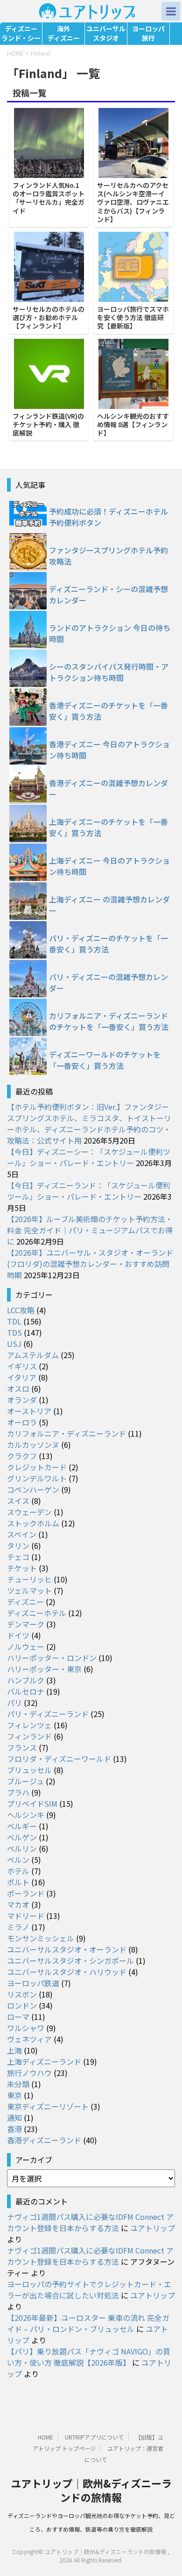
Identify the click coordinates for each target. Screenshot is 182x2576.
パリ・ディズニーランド (48, 1714)
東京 (14, 2095)
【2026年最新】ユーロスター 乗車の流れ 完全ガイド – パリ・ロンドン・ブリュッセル (88, 2323)
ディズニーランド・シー (21, 33)
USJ (14, 1344)
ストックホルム (33, 1523)
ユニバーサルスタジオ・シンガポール (70, 1961)
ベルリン (22, 1848)
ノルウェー (26, 1646)
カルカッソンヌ (33, 1445)
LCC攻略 (21, 1310)
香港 (14, 2129)
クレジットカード (37, 1467)
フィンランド (29, 1736)
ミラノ (18, 1927)
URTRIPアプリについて (94, 2437)
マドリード (26, 1916)
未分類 (18, 2084)
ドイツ (18, 1635)
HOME (45, 2437)
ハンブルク (26, 1680)
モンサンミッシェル (41, 1938)
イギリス (22, 1366)
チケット (22, 1568)
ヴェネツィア (29, 2039)
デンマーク (26, 1624)
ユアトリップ (153, 2228)
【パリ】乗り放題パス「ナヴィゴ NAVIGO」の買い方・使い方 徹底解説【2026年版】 (89, 2357)
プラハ (18, 1792)
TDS (14, 1332)
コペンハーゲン (33, 1489)
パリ (14, 1703)
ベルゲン (22, 1837)
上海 (14, 2050)
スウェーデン (29, 1512)
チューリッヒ (29, 1579)
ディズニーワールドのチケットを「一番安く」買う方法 (105, 1060)
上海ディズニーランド (44, 2061)
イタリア (22, 1377)
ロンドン (22, 2005)
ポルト (18, 1882)
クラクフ (22, 1456)
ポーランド (26, 1893)
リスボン (22, 1994)
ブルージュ (25, 1781)
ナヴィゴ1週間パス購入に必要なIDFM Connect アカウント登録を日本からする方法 (90, 2222)
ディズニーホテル (37, 1613)
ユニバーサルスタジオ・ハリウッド (67, 1972)
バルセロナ (26, 1691)
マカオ (18, 1904)
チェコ (18, 1557)
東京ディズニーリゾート (48, 2106)
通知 (14, 2118)
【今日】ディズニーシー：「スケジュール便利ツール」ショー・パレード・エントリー (89, 1157)
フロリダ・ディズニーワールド (59, 1759)
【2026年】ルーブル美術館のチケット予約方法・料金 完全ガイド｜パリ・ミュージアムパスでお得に (90, 1230)
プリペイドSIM (32, 1803)
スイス (18, 1501)
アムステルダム (33, 1355)
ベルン (18, 1860)
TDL (14, 1321)
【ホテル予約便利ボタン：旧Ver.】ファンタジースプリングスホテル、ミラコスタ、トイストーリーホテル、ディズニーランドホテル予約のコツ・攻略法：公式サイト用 (89, 1123)
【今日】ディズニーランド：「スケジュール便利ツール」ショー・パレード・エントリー (89, 1191)
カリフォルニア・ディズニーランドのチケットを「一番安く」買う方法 (109, 1021)
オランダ (22, 1400)
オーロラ (22, 1422)
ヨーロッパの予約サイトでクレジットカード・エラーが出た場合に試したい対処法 (89, 2290)
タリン (18, 1546)
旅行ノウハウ (29, 2073)
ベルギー (22, 1826)
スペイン (22, 1534)
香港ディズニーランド (44, 2140)
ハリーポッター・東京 (44, 1669)
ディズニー (25, 1602)
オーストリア (29, 1411)
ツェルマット (29, 1590)
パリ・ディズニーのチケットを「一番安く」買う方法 (108, 944)
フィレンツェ (29, 1725)
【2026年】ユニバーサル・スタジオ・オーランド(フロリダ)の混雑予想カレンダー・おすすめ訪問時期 (90, 1264)
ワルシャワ (26, 2028)
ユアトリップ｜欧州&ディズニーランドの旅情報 (91, 2490)
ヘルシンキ (26, 1815)
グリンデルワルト (37, 1478)
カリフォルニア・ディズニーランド (66, 1433)
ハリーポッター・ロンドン (52, 1658)
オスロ (18, 1388)
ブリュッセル (29, 1770)
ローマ (18, 2017)
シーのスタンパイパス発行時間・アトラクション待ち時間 (109, 672)
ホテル (18, 1871)
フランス (22, 1747)
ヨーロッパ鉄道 (33, 1983)
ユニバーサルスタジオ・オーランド (67, 1949)
